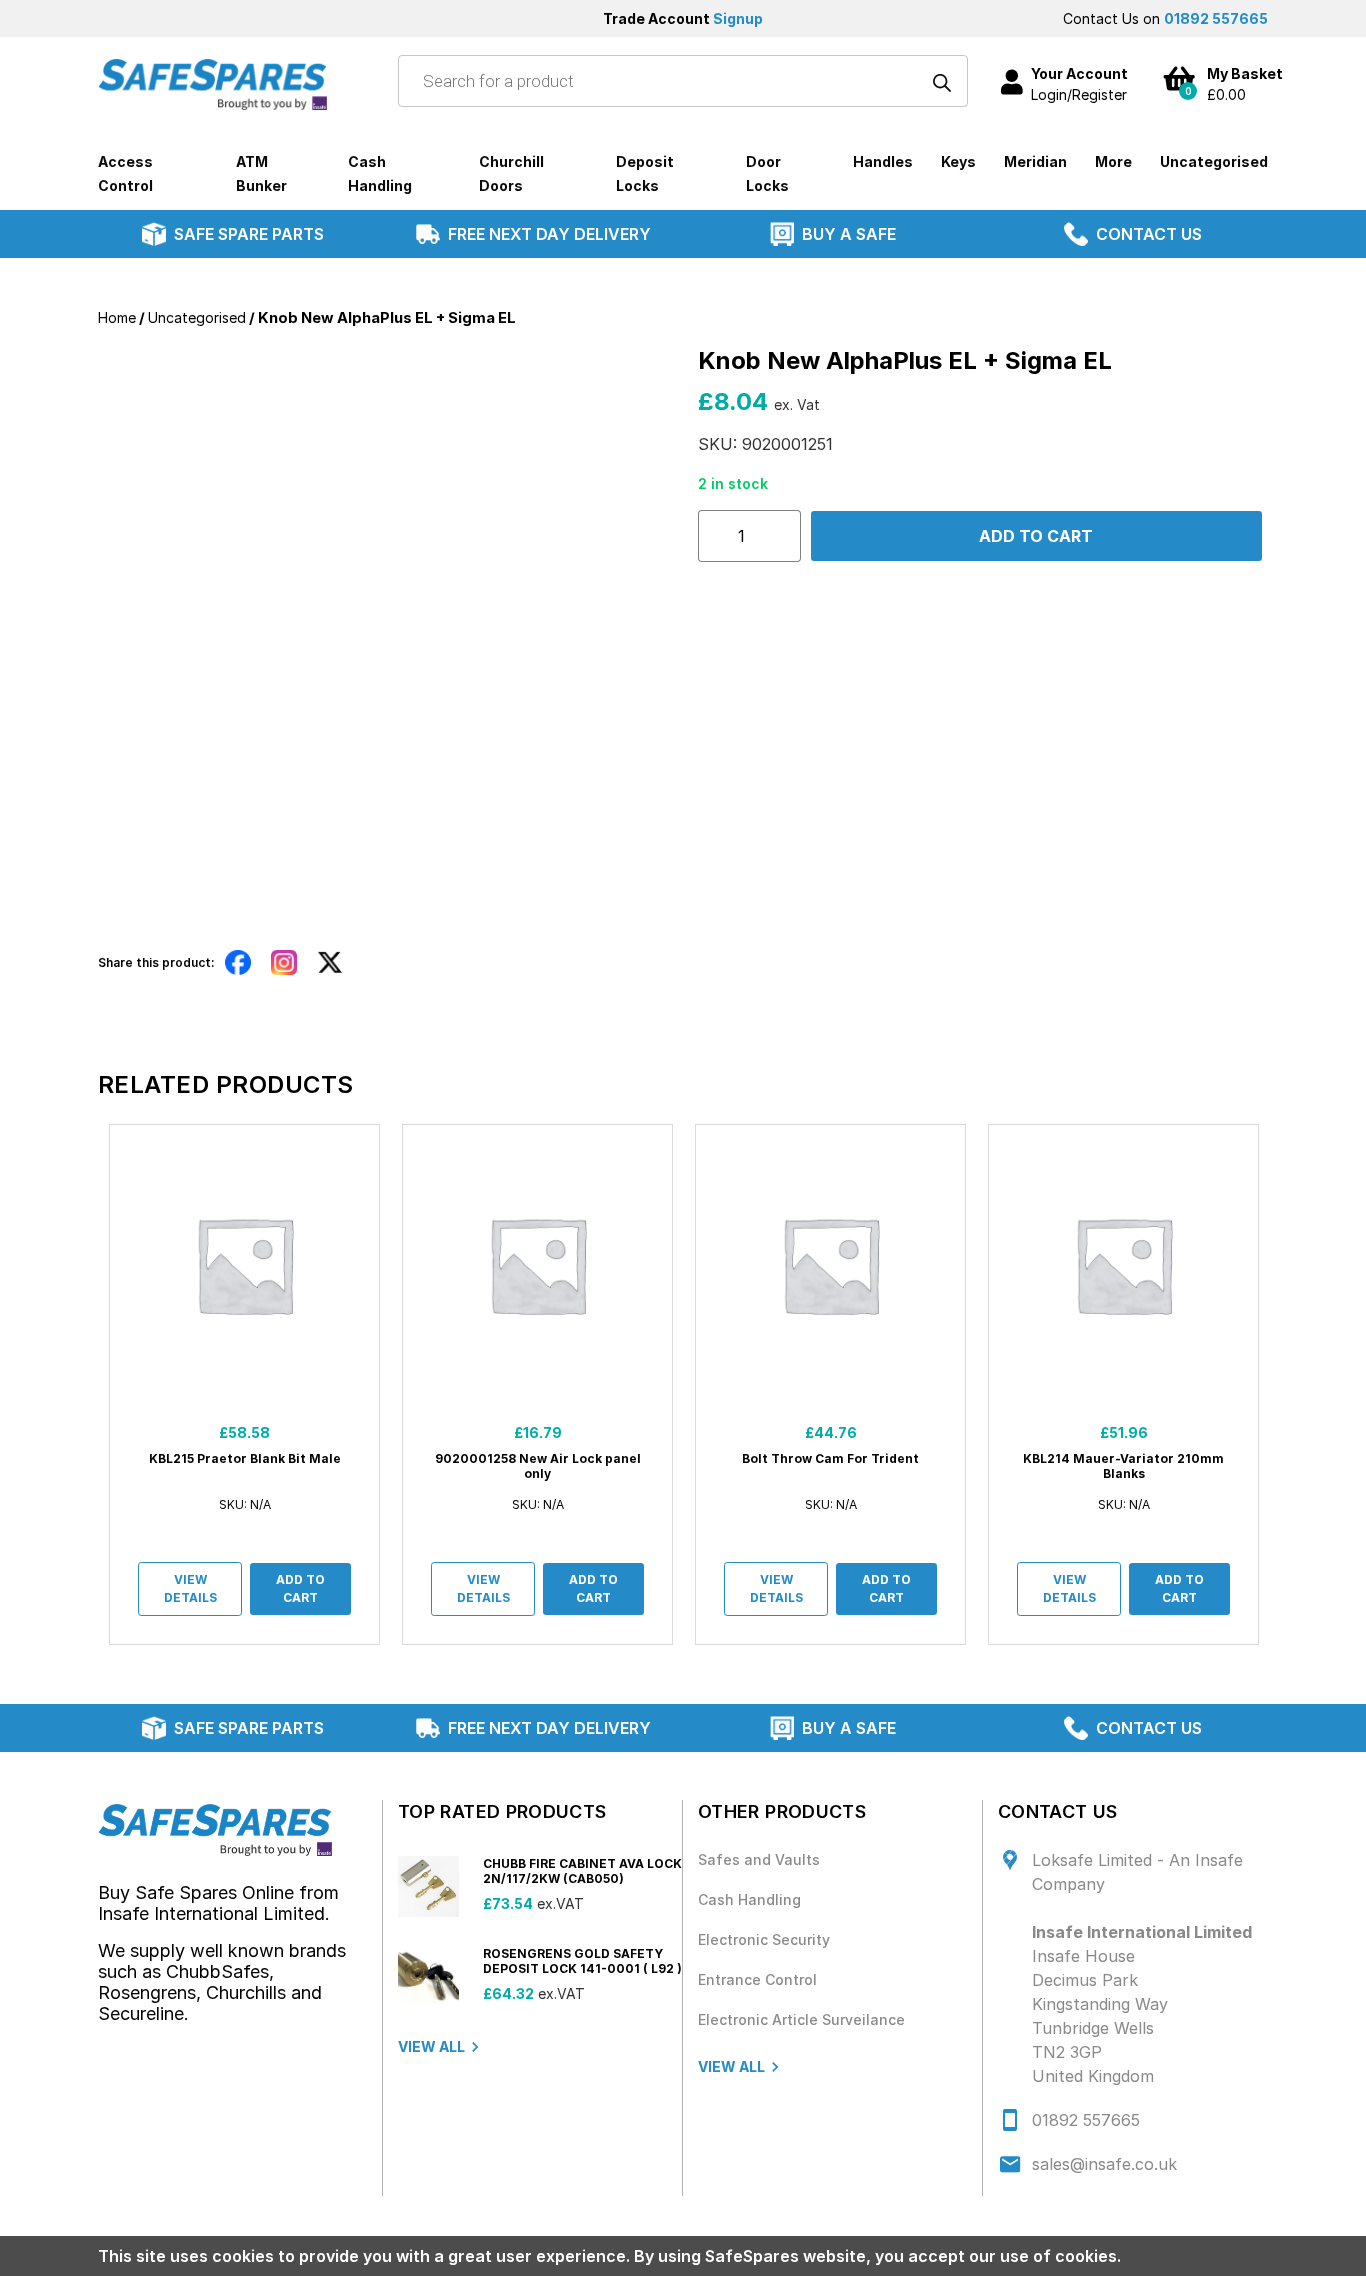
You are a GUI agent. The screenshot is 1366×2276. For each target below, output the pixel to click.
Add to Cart (300, 1588)
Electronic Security (764, 1939)
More (1113, 161)
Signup (738, 18)
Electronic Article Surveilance (801, 2019)
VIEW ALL (431, 2046)
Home (117, 317)
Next (1283, 1385)
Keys (958, 161)
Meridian (1035, 161)
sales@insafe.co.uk (1104, 2164)
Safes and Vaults (759, 1859)
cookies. (1088, 2256)
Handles (883, 161)
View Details (190, 1588)
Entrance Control (757, 1979)
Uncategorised (1214, 161)
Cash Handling (749, 1899)
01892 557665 (1216, 18)
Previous (83, 1385)
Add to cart (1036, 536)
